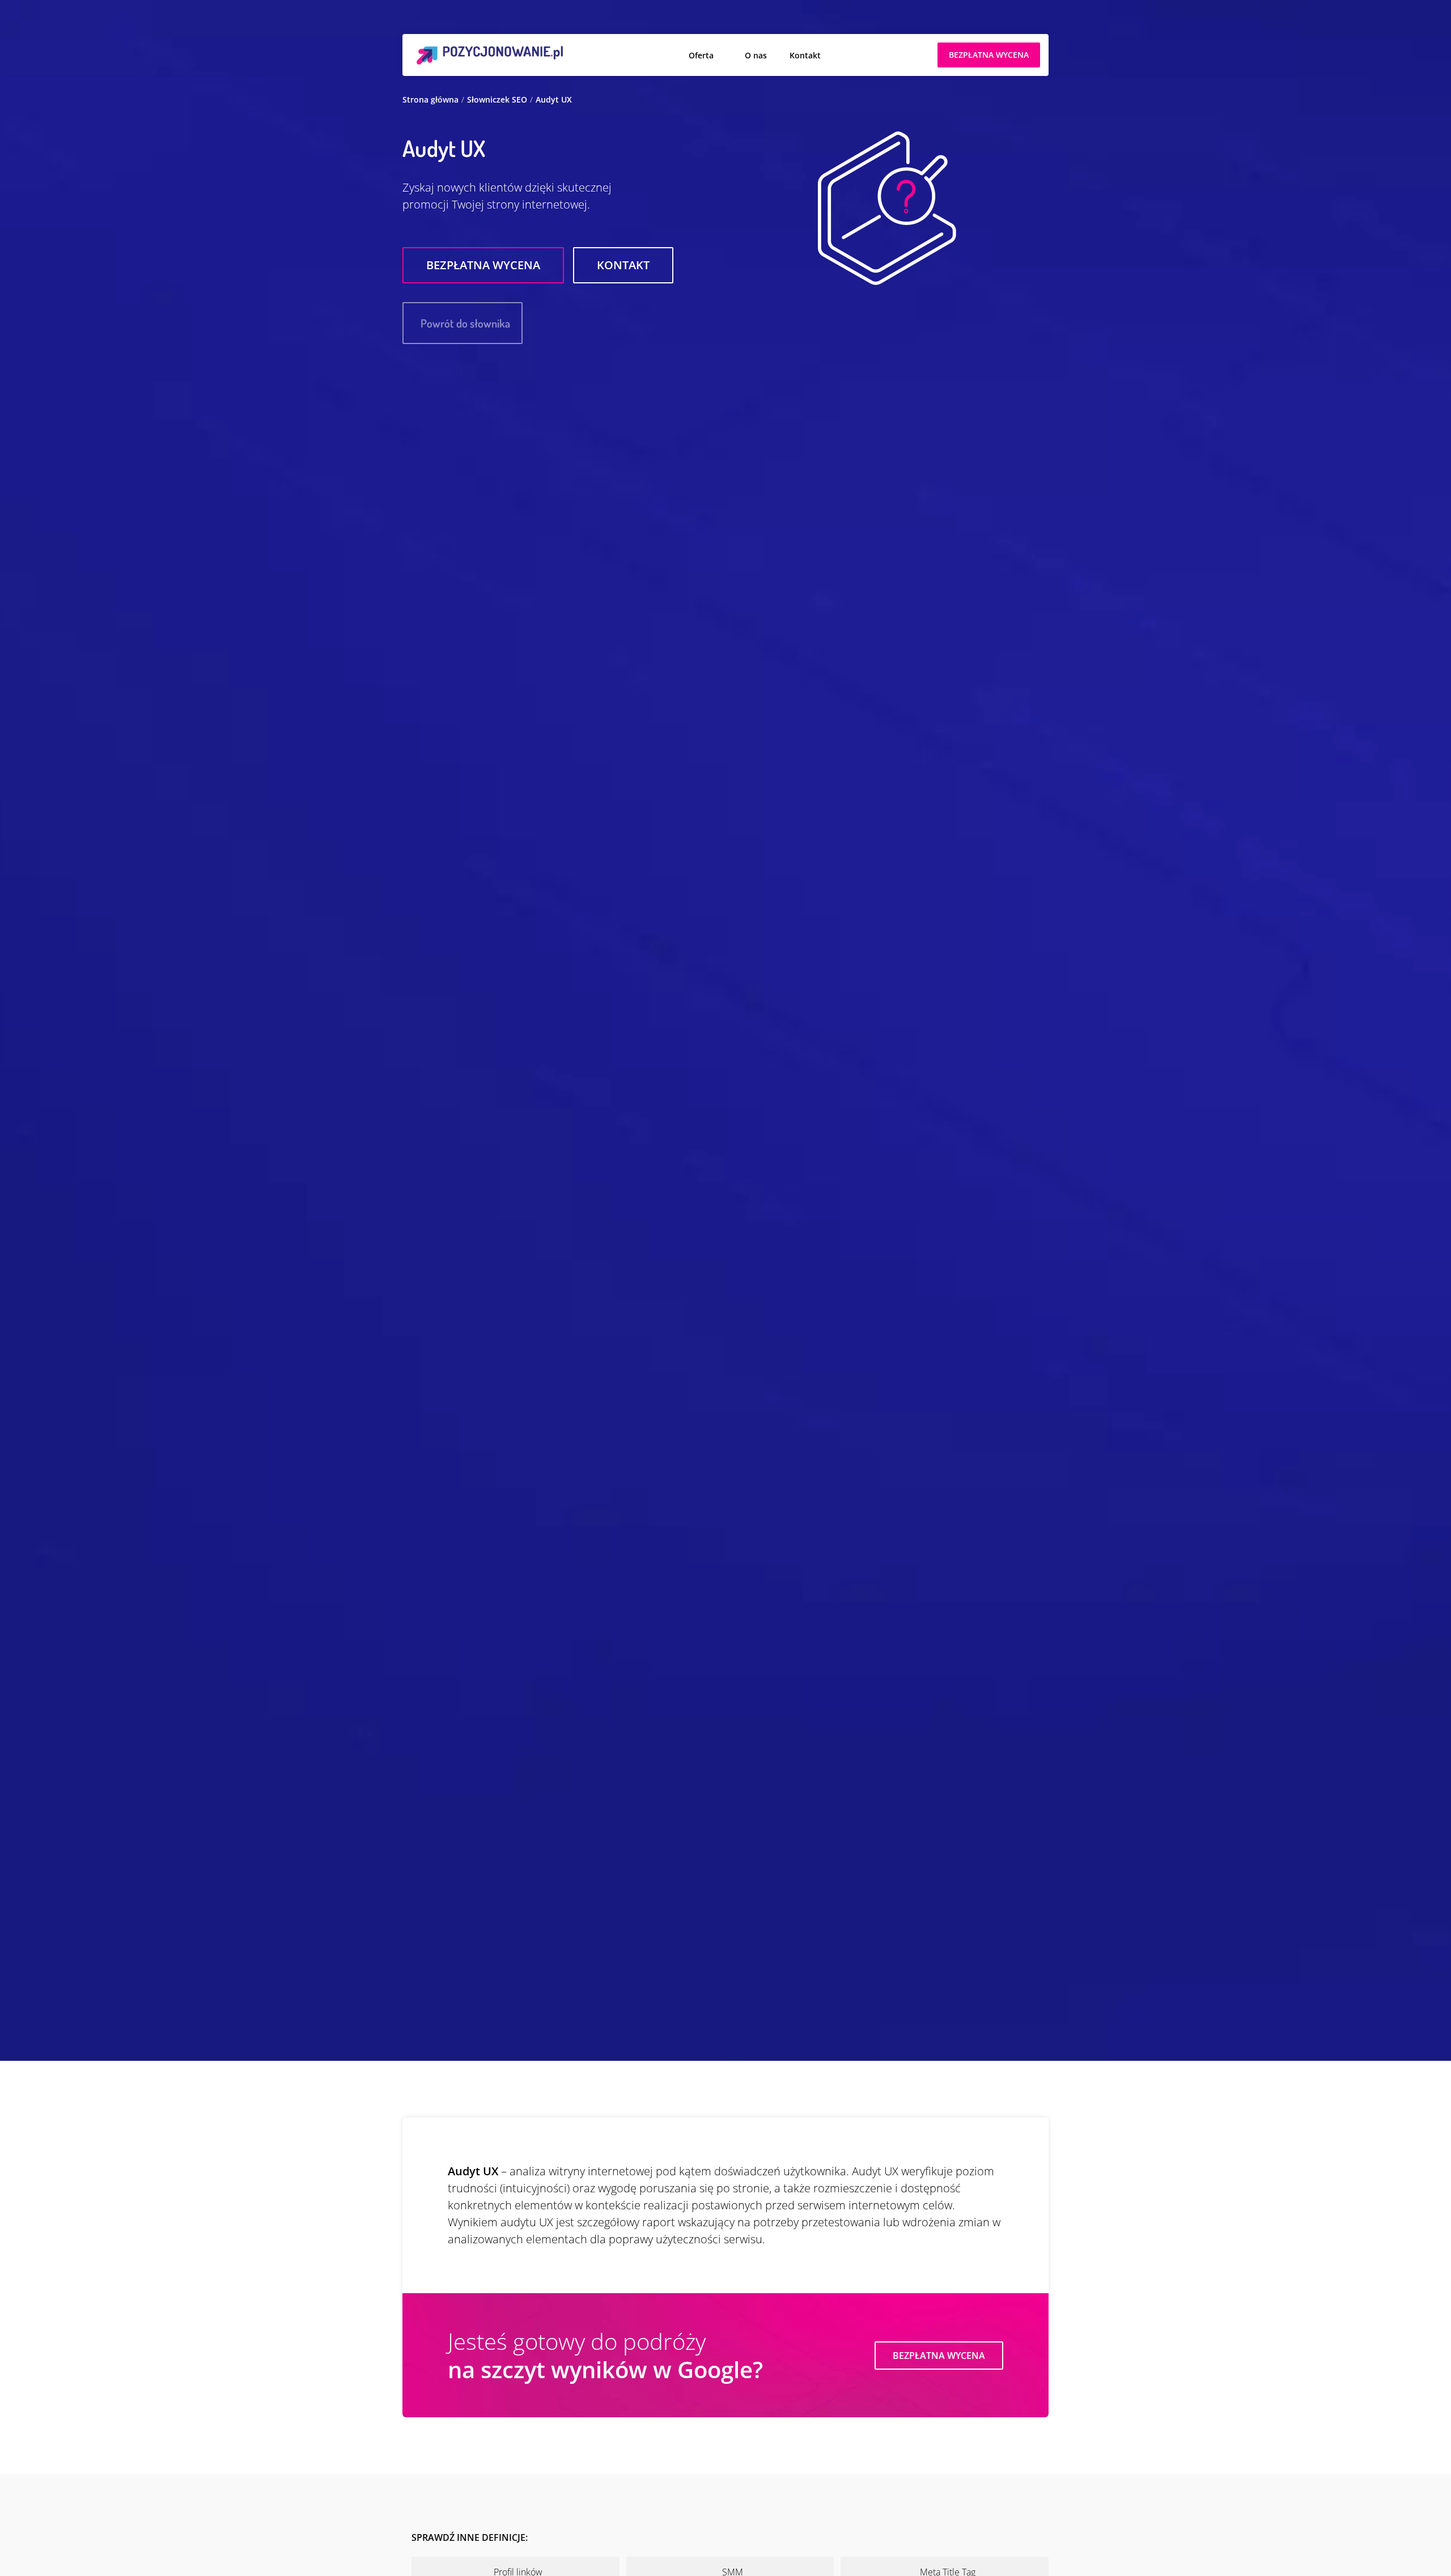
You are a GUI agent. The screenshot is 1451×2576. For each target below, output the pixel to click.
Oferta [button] (701, 55)
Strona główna (430, 99)
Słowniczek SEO (497, 99)
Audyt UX (554, 99)
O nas (756, 55)
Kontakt (805, 55)
